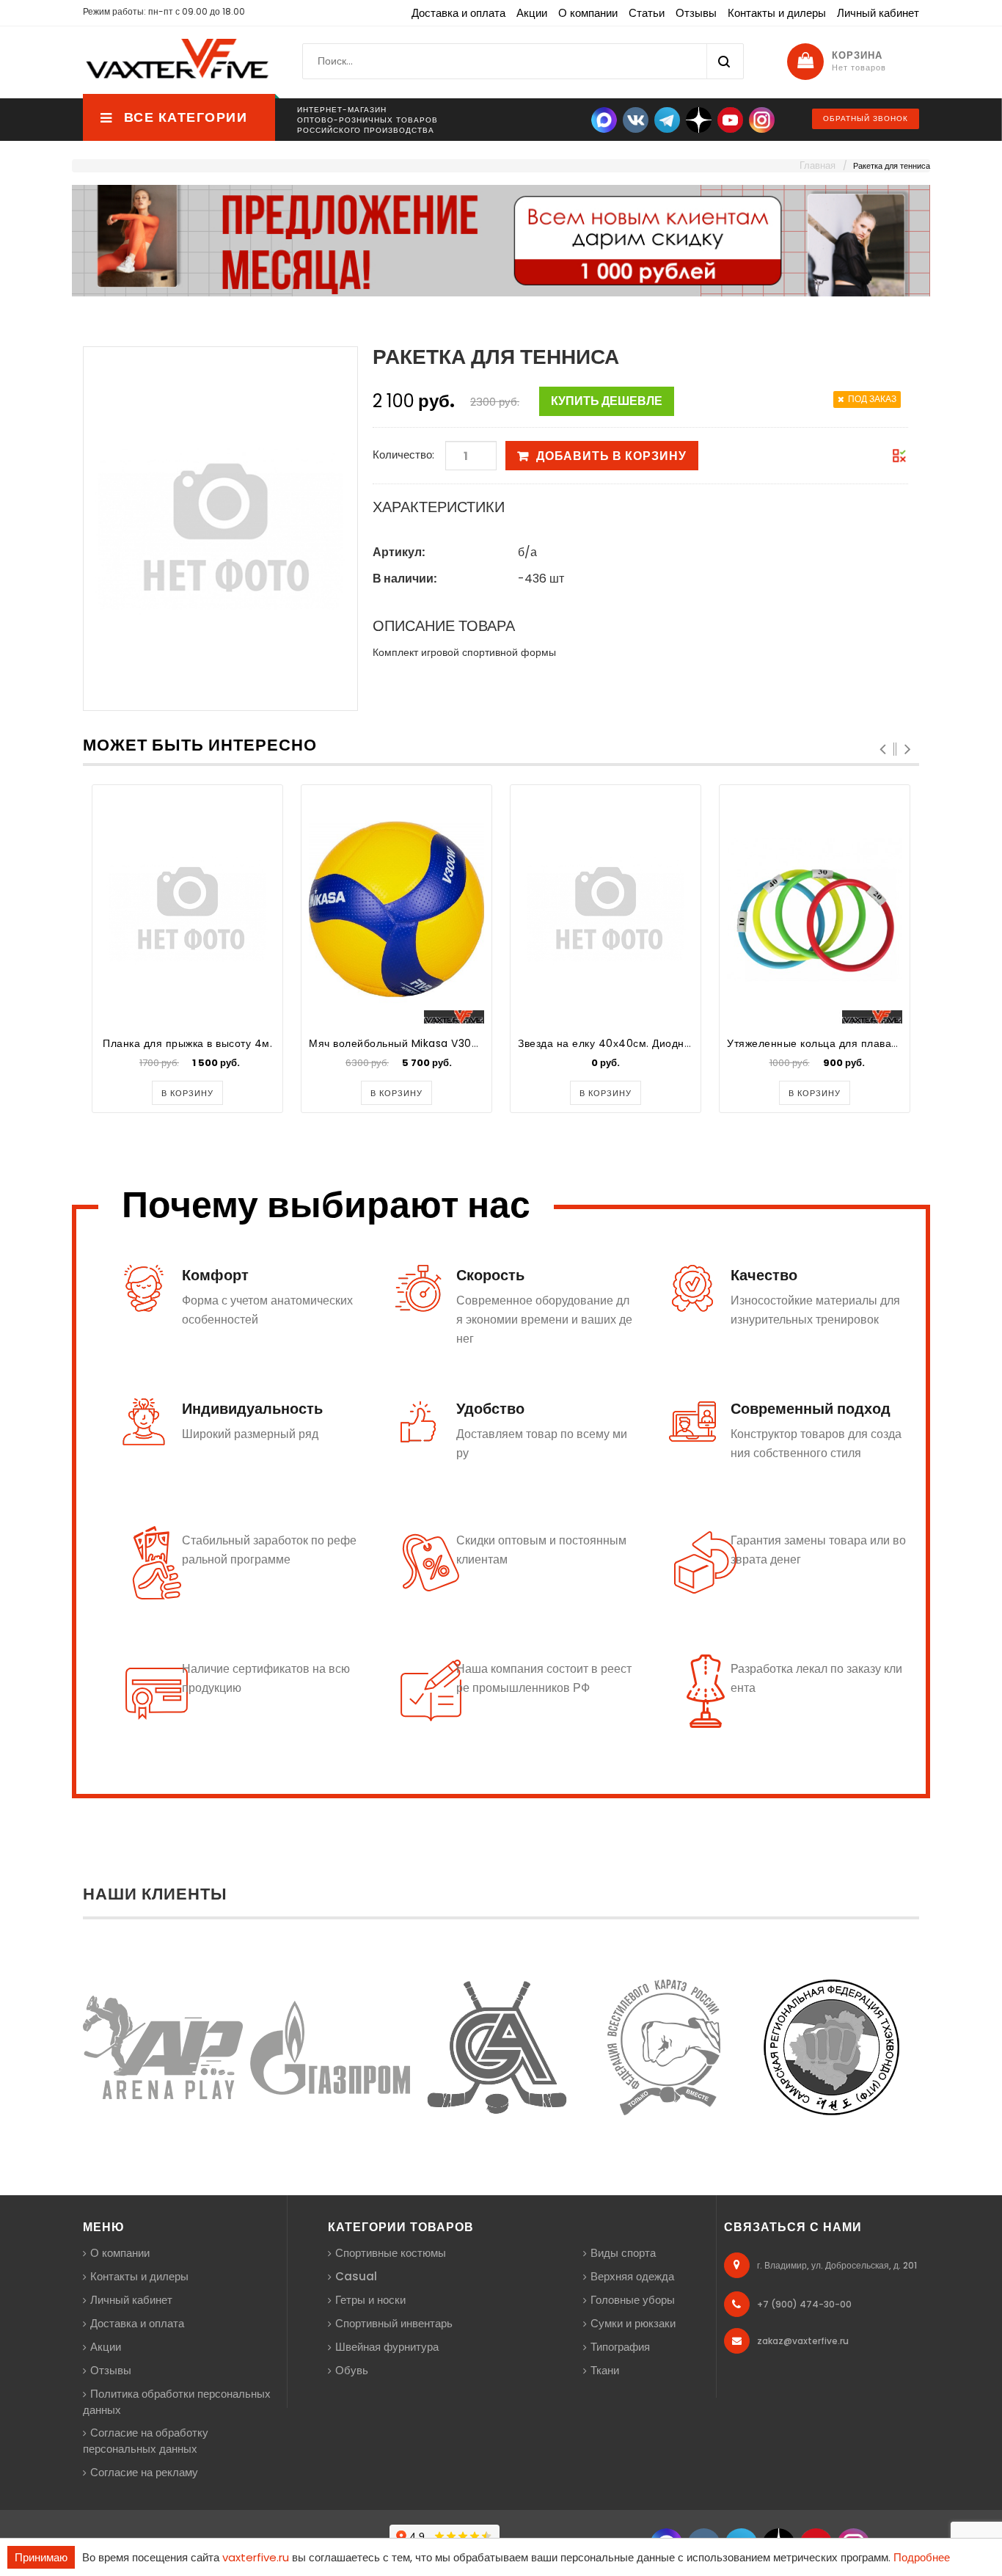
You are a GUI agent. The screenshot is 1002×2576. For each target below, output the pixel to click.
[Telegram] (667, 119)
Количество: (403, 455)
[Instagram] (762, 119)
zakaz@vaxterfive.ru (803, 2341)
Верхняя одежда (632, 2276)
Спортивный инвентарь (394, 2323)
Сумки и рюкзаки (633, 2323)
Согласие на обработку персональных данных (146, 2441)
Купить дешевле (607, 401)
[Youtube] (730, 119)
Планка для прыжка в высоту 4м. (187, 1043)
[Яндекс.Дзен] (699, 119)
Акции (532, 13)
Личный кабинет (878, 13)
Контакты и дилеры (777, 13)
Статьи (647, 13)
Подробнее (922, 2557)
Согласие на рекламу (144, 2472)
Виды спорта (623, 2253)
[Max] (604, 119)
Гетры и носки (370, 2300)
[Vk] (636, 119)
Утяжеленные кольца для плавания (819, 1043)
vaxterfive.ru (256, 2557)
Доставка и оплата (458, 13)
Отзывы (696, 13)
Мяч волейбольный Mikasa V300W (399, 1043)
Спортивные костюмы (391, 2253)
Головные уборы (633, 2300)
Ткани (605, 2370)
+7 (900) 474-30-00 (804, 2304)
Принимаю (41, 2557)
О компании (588, 13)
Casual (356, 2276)
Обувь (352, 2370)
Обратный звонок (866, 118)
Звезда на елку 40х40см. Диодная (607, 1043)
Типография (620, 2347)
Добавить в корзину (611, 456)
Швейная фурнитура (387, 2347)
